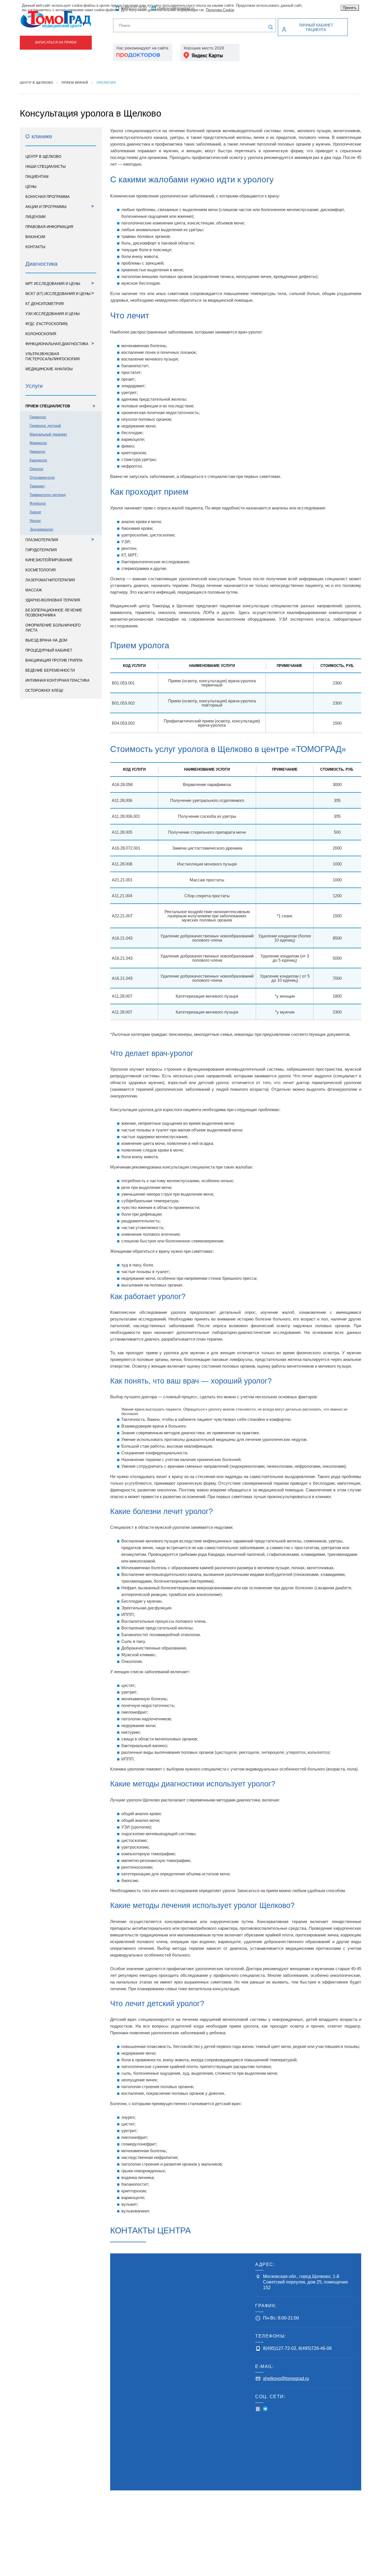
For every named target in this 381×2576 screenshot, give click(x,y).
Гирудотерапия (41, 550)
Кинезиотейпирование (49, 560)
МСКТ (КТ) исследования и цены (60, 293)
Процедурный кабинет (49, 650)
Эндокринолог (41, 529)
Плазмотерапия (60, 539)
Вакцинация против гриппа (54, 660)
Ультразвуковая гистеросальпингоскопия (52, 356)
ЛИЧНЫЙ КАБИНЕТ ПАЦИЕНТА (316, 27)
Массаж (34, 590)
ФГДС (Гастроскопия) (46, 324)
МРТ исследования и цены (60, 283)
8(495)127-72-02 (280, 2348)
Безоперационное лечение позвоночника (54, 613)
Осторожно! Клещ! (44, 690)
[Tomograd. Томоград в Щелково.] (56, 19)
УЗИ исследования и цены (53, 314)
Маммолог (38, 443)
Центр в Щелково (43, 157)
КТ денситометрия (44, 304)
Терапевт (37, 486)
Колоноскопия (41, 334)
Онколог (37, 469)
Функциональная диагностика (60, 343)
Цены (31, 187)
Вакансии (35, 237)
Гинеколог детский (45, 426)
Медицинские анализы (49, 369)
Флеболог (38, 503)
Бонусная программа (48, 197)
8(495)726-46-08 (315, 2348)
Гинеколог (38, 417)
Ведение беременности (50, 670)
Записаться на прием (56, 42)
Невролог (38, 452)
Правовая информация (49, 227)
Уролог (35, 521)
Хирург (35, 512)
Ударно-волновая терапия (53, 600)
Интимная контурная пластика (57, 680)
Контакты (35, 247)
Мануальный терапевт (48, 434)
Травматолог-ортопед (48, 495)
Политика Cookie (220, 10)
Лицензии (35, 217)
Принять (350, 8)
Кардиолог (38, 460)
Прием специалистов (61, 406)
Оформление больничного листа (53, 628)
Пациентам (37, 177)
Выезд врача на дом (46, 640)
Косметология (40, 570)
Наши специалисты (46, 167)
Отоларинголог (42, 477)
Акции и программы (60, 206)
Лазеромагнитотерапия (50, 580)
